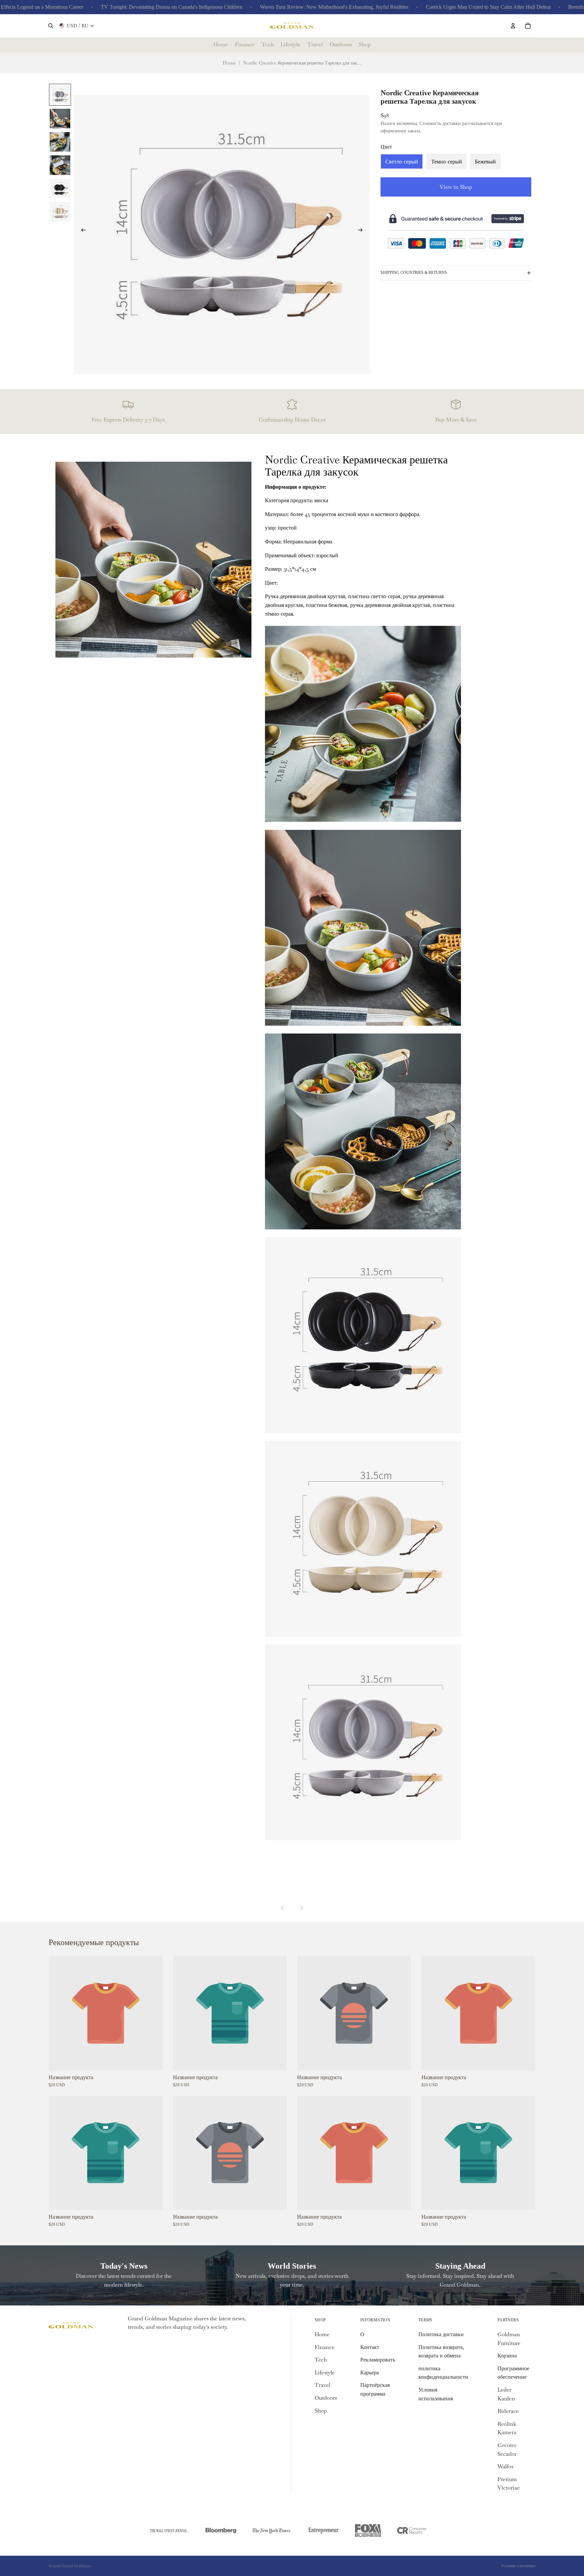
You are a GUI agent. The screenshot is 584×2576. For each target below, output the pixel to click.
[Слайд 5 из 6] (60, 188)
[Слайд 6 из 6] (60, 211)
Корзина (507, 2356)
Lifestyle (325, 2373)
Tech (321, 2360)
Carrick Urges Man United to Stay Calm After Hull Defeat (421, 7)
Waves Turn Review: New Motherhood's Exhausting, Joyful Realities (267, 7)
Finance (325, 2347)
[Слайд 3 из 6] (60, 141)
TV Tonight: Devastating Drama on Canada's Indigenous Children (104, 7)
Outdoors (326, 2398)
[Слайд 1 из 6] (60, 95)
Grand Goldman (76, 2566)
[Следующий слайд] (362, 231)
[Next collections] (301, 1908)
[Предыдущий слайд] (81, 231)
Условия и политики (518, 2566)
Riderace (508, 2411)
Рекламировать (378, 2360)
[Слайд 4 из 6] (60, 165)
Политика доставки (441, 2334)
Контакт (370, 2347)
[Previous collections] (283, 1908)
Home (229, 63)
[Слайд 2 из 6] (60, 118)
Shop (321, 2411)
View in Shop (456, 187)
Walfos (505, 2466)
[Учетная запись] (513, 26)
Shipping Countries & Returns (414, 273)
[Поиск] (51, 26)
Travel (322, 2385)
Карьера (370, 2373)
